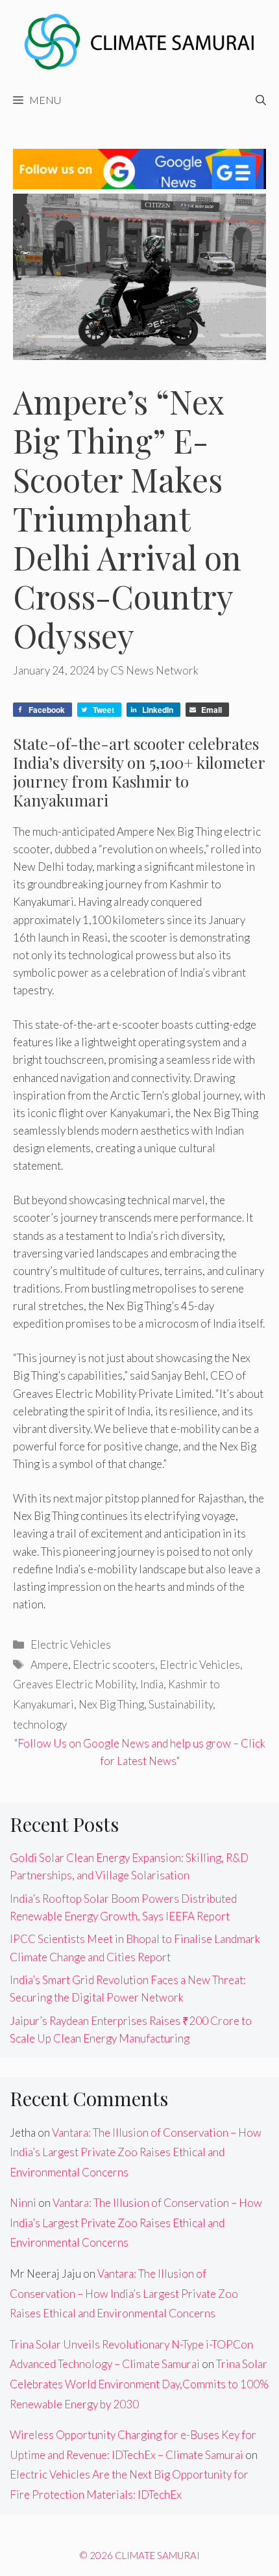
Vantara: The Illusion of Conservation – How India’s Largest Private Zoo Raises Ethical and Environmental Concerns (136, 2152)
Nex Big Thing (111, 1704)
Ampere (49, 1665)
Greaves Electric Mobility (74, 1684)
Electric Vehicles (71, 1644)
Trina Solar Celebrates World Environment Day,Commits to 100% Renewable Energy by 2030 (139, 2384)
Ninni (23, 2203)
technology (40, 1724)
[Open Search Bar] (261, 100)
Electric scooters (114, 1665)
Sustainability (181, 1704)
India (152, 1684)
